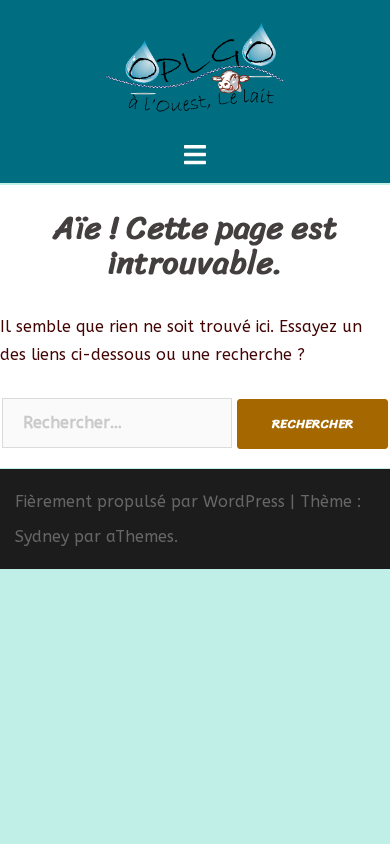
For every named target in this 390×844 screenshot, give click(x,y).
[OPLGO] (194, 68)
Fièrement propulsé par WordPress (150, 501)
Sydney (42, 536)
